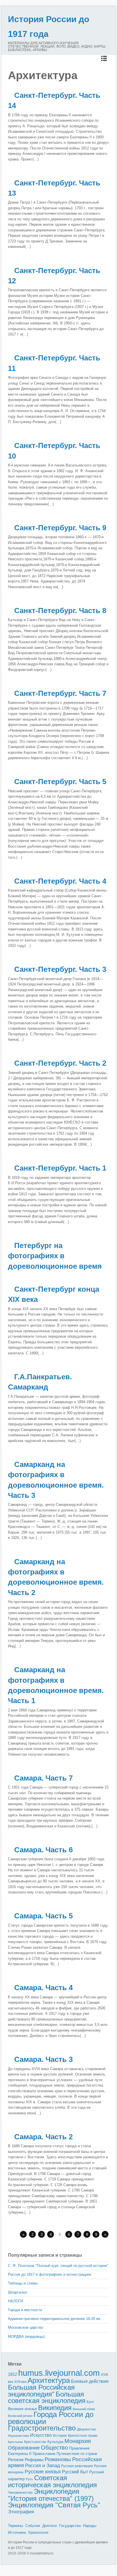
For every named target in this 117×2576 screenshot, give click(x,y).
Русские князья (43, 2472)
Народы (90, 2526)
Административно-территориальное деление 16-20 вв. (55, 2319)
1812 (12, 2374)
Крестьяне (15, 2442)
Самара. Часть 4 (43, 1988)
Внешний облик (84, 2409)
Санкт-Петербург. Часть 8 (60, 611)
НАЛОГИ (15, 2301)
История (60, 2435)
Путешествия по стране (77, 2454)
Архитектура (49, 2380)
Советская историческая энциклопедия (52, 2481)
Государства (70, 2526)
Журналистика (18, 2436)
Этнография (21, 2512)
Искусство (41, 2435)
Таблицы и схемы (23, 2283)
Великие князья (22, 2409)
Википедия (55, 2408)
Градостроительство (42, 2428)
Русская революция (77, 2466)
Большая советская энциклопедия (47, 2397)
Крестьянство (35, 2442)
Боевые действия (90, 2381)
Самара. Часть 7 (43, 1778)
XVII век (20, 2382)
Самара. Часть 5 (43, 1916)
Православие (44, 2454)
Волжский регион (20, 2416)
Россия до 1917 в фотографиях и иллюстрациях (50, 2274)
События (33, 2526)
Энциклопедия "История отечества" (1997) (51, 2495)
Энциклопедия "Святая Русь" (54, 2505)
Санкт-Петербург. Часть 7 (60, 693)
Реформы (34, 2460)
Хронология (38, 2532)
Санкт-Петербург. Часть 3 (60, 969)
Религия (16, 2460)
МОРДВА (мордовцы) (26, 2337)
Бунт (90, 2402)
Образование (24, 2448)
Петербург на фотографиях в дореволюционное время (55, 1256)
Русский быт (75, 2472)
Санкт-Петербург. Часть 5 (60, 782)
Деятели (50, 2526)
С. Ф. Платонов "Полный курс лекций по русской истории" (58, 2266)
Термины (15, 2526)
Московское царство (26, 2327)
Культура (55, 2442)
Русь (29, 2479)
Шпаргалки (17, 2292)
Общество (54, 2448)
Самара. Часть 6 (43, 1850)
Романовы (58, 2459)
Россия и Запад (42, 2466)
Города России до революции (51, 2418)
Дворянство (86, 2429)
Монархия (78, 2441)
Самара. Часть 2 (43, 2137)
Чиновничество (20, 2493)
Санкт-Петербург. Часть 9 (60, 528)
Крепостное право (83, 2436)
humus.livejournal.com (59, 2373)
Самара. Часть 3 (43, 2059)
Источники (17, 2532)
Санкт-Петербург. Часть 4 (60, 881)
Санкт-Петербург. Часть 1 (60, 1168)
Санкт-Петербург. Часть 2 (60, 1063)
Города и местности (25, 2310)
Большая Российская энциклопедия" (41, 2391)
